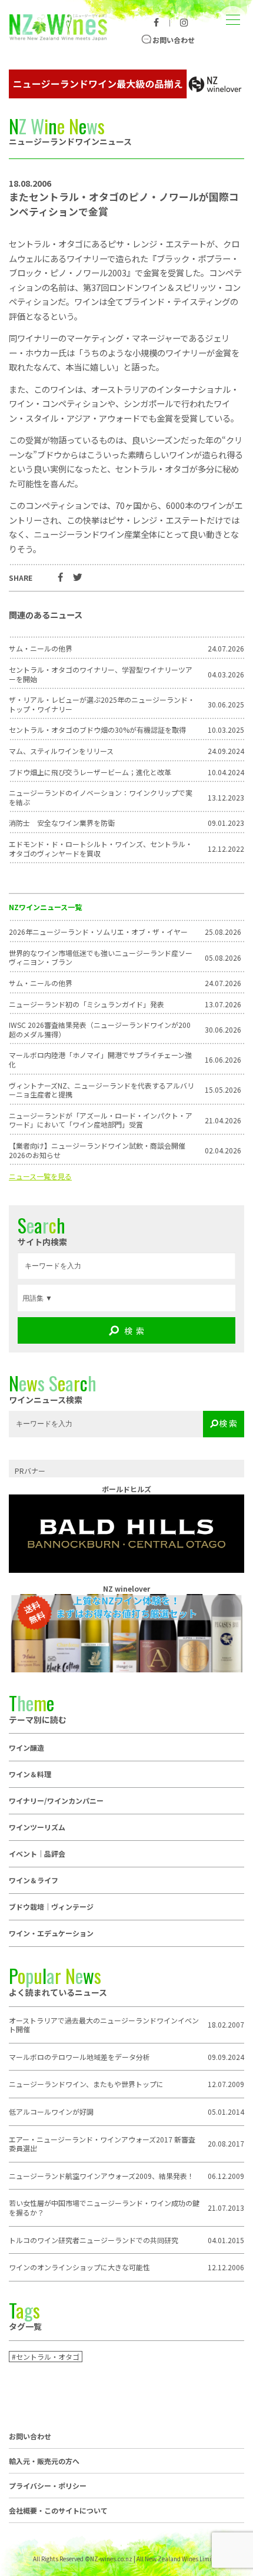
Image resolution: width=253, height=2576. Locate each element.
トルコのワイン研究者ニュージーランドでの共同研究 (94, 2240)
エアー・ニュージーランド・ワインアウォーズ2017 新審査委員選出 (102, 2144)
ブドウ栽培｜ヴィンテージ (51, 1907)
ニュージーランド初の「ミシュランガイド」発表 (86, 1004)
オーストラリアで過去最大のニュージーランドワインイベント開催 (104, 2025)
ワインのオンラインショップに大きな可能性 (79, 2267)
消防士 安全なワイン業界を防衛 (62, 823)
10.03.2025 (226, 730)
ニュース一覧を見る (40, 1176)
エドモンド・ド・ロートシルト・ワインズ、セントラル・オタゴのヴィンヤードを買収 (101, 849)
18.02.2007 (226, 2025)
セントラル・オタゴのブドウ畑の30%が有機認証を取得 (97, 730)
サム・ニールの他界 (41, 983)
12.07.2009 (226, 2084)
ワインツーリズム (37, 1827)
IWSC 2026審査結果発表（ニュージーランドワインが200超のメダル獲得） (100, 1029)
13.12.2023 (226, 798)
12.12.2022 (226, 849)
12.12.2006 (226, 2267)
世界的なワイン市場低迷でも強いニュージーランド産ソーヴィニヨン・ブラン (101, 958)
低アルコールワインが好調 (51, 2112)
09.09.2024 (226, 2057)
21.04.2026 (223, 1120)
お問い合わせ (174, 40)
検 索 (134, 1331)
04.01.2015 (226, 2240)
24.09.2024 (226, 751)
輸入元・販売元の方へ (44, 2461)
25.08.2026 (223, 932)
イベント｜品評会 (37, 1854)
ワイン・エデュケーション (51, 1933)
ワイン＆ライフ (34, 1880)
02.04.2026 (223, 1150)
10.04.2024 (226, 772)
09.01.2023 (226, 823)
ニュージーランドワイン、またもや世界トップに (86, 2084)
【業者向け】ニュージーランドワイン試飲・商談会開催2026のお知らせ (97, 1150)
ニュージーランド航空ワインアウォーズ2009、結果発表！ (101, 2176)
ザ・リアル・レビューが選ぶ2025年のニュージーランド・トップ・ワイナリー (102, 704)
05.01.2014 (226, 2112)
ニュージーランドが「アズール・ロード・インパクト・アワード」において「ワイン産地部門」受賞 (101, 1120)
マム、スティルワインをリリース (61, 751)
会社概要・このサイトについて (58, 2511)
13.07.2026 (223, 1004)
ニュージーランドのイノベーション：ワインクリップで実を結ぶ (101, 797)
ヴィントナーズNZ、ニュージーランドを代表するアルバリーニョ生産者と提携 (101, 1090)
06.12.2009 (226, 2176)
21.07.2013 (226, 2208)
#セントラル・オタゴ (46, 2357)
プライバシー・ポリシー (48, 2486)
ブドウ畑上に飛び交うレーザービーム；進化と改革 (90, 772)
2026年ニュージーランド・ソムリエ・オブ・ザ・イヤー (98, 932)
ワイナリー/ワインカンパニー (56, 1800)
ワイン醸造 (26, 1747)
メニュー (232, 11)
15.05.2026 (223, 1090)
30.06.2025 (226, 705)
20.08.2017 (226, 2144)
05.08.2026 (223, 958)
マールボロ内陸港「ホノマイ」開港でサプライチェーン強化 (100, 1059)
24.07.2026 (223, 983)
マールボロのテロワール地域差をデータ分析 (79, 2057)
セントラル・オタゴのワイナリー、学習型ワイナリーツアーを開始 (101, 674)
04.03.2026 (226, 674)
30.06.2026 (223, 1030)
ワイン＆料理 (30, 1774)
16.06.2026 (223, 1060)
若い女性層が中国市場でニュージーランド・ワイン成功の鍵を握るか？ (104, 2208)
